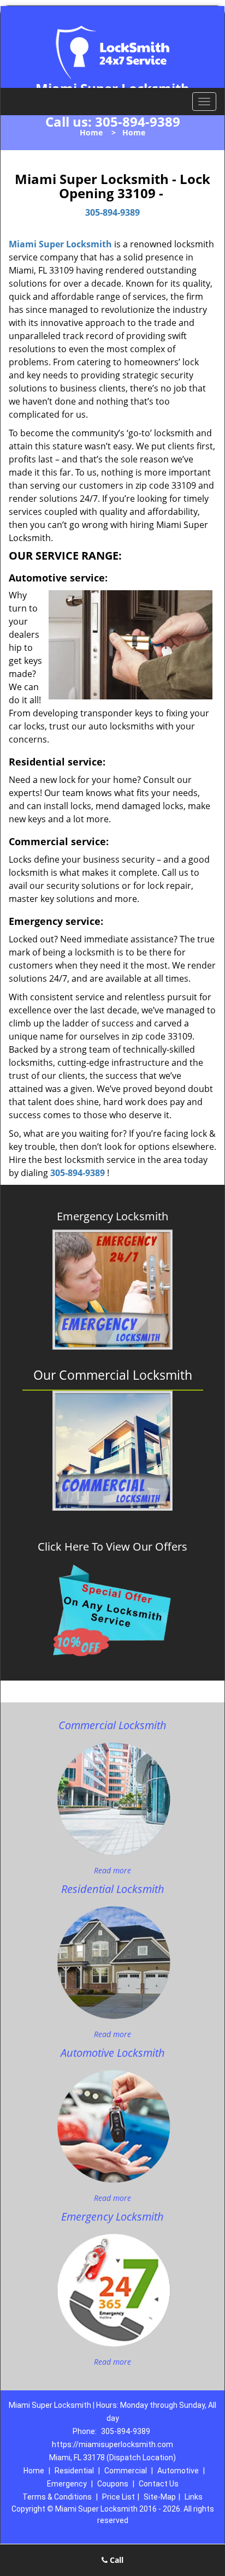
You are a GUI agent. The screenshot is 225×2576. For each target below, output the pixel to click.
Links (194, 2497)
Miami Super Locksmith (60, 244)
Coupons (113, 2484)
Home (91, 132)
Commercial (126, 2471)
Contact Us (159, 2484)
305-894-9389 (138, 121)
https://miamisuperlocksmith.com (112, 2444)
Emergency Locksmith (112, 1216)
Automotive (178, 2471)
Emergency (67, 2484)
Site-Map (160, 2497)
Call (116, 2560)
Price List (119, 2497)
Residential (74, 2471)
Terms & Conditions (57, 2497)
